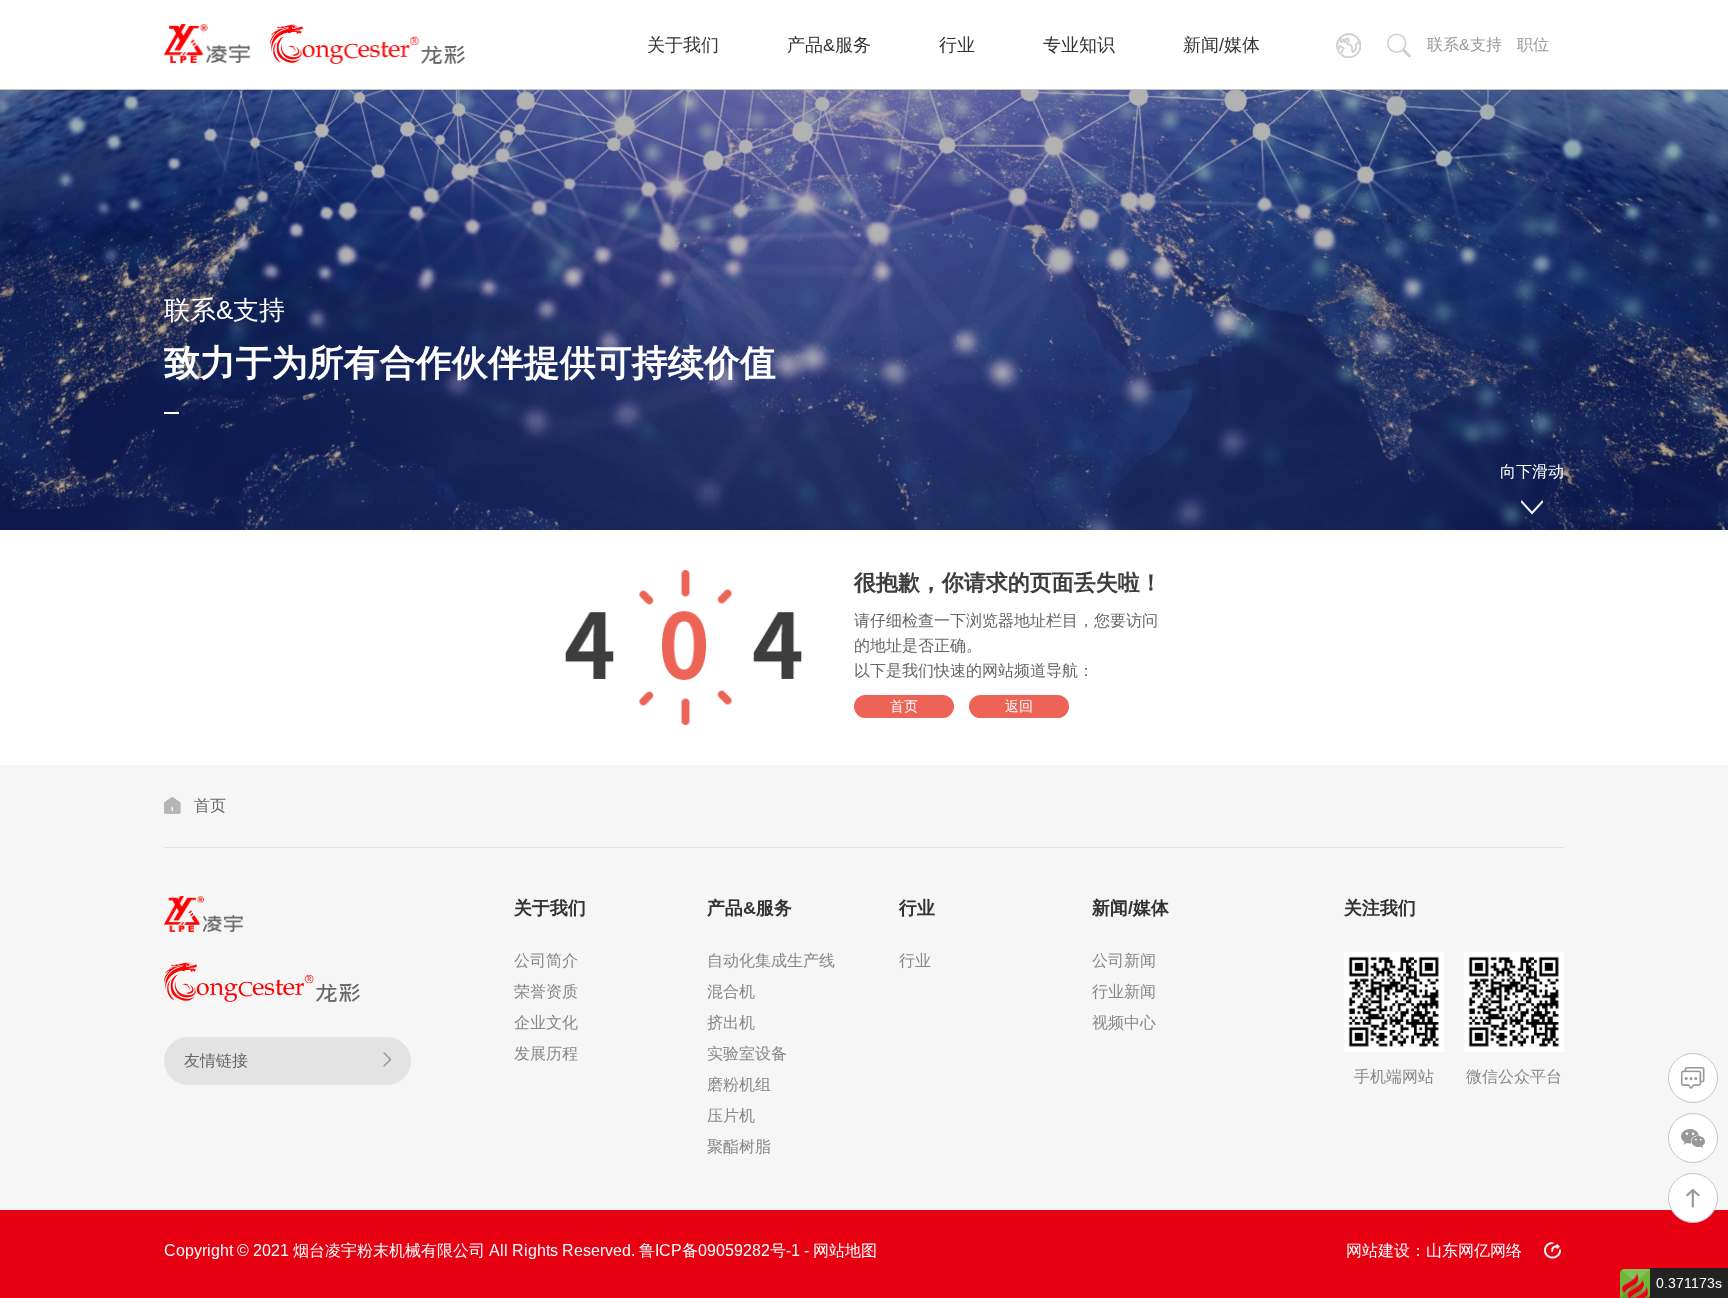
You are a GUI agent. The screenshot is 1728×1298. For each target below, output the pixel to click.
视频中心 (1124, 1022)
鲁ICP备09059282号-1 (719, 1250)
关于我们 (683, 45)
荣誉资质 (546, 991)
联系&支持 (1464, 44)
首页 (904, 706)
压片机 (731, 1115)
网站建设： (1386, 1250)
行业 (957, 45)
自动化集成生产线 (771, 960)
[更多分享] (1553, 1251)
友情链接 (216, 1060)
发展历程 (546, 1053)
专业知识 (1079, 45)
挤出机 (731, 1022)
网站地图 (845, 1250)
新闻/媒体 (1221, 45)
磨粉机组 (739, 1084)
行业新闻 (1124, 991)
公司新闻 (1124, 960)
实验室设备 (747, 1053)
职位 (1533, 44)
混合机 (731, 991)
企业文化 (546, 1022)
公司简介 (546, 960)
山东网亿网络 (1474, 1250)
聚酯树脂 (739, 1146)
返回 (1019, 706)
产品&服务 (829, 45)
